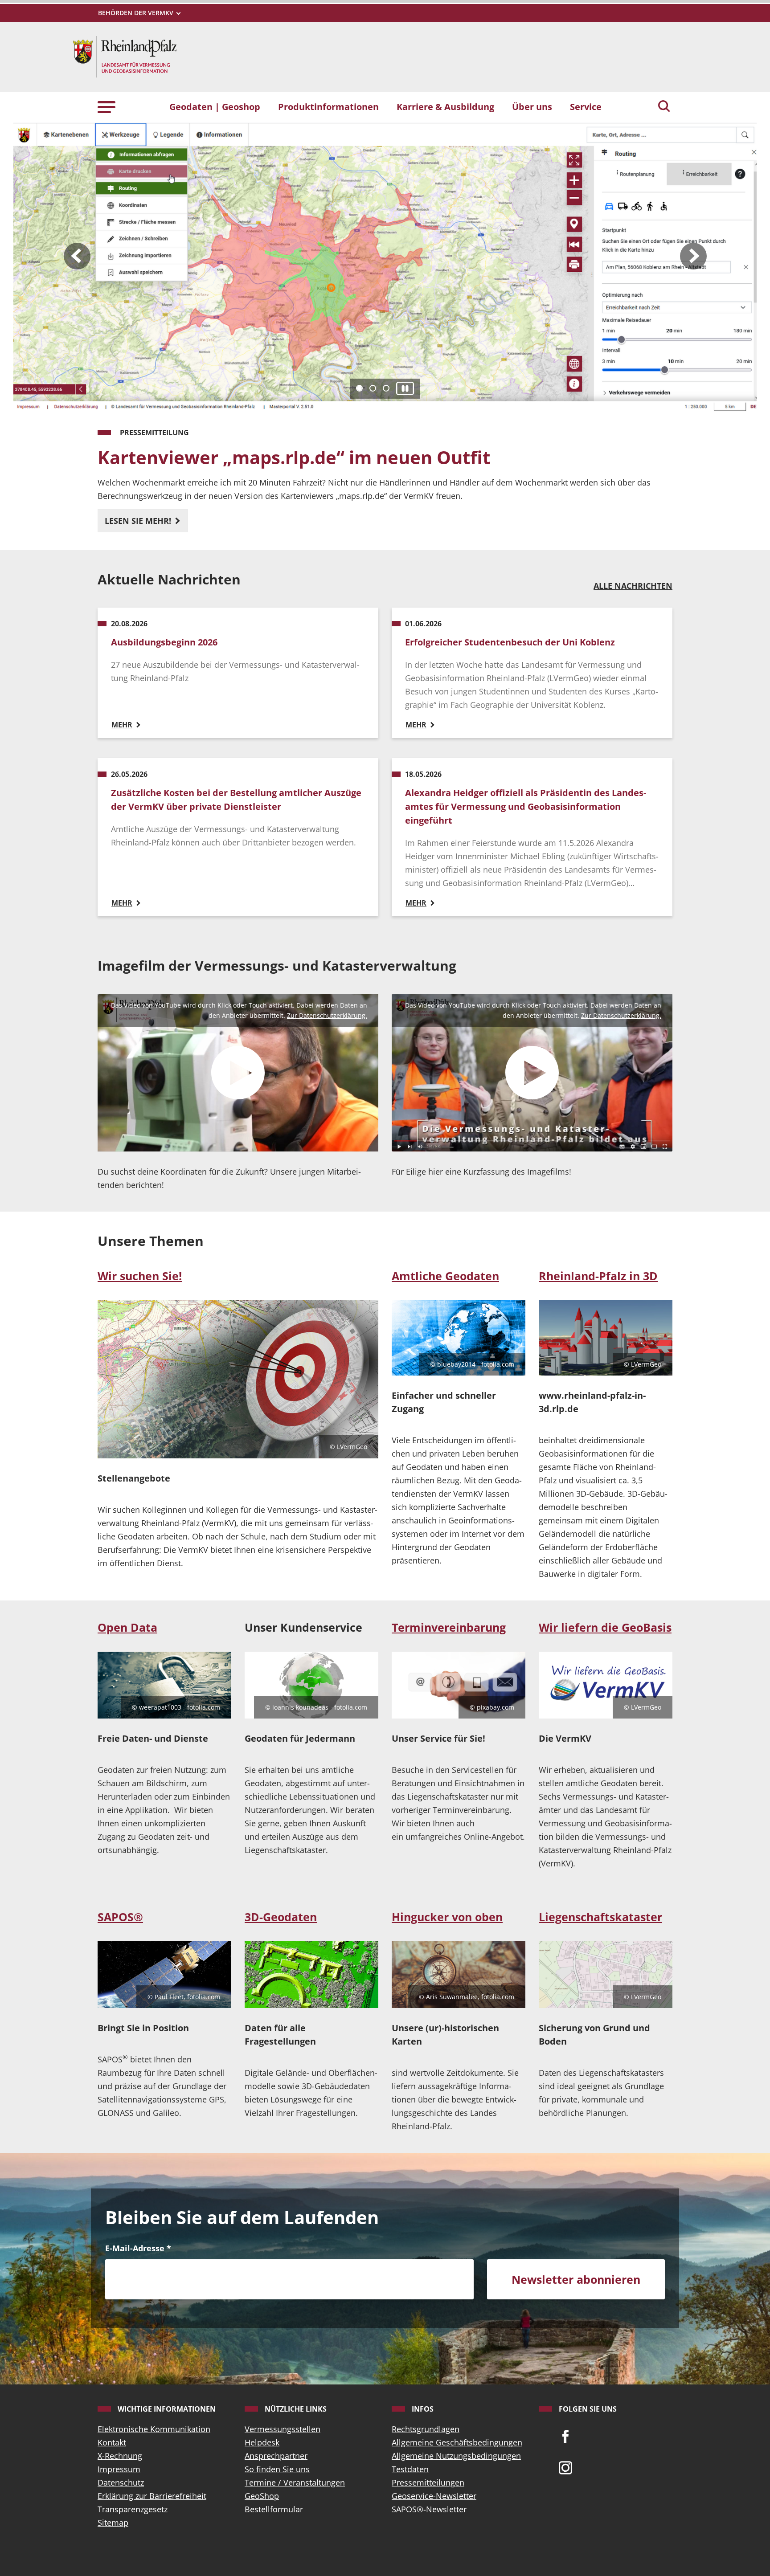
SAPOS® (120, 1917)
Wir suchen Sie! (140, 1276)
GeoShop (262, 2496)
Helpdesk (262, 2442)
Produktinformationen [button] (328, 106)
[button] (106, 106)
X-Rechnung (120, 2456)
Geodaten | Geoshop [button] (215, 106)
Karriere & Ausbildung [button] (445, 106)
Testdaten (410, 2469)
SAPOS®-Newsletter (429, 2509)
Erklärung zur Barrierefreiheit (152, 2496)
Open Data (127, 1627)
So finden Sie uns (277, 2469)
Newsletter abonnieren (576, 2279)
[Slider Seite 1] (359, 388)
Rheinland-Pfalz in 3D (598, 1276)
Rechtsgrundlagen (426, 2429)
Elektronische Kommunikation (154, 2429)
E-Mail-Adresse (138, 2248)
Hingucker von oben (447, 1917)
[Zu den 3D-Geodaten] (311, 1975)
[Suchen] (664, 107)
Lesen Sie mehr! (139, 521)
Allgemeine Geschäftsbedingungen (457, 2442)
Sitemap (113, 2523)
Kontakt (112, 2442)
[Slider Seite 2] (373, 388)
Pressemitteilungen (428, 2482)
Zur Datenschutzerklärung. (327, 1015)
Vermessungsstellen (283, 2429)
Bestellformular (274, 2509)
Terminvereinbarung (449, 1627)
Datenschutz (121, 2482)
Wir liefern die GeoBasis (605, 1627)
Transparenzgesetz (133, 2509)
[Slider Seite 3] (386, 388)
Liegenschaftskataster (600, 1917)
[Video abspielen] (238, 1073)
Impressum (119, 2469)
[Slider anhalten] (405, 389)
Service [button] (586, 106)
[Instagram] (565, 2467)
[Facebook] (565, 2436)
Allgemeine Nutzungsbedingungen (456, 2456)
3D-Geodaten (281, 1917)
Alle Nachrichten (633, 586)
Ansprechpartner (276, 2456)
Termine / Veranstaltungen (295, 2482)
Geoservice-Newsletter (434, 2496)
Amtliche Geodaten (445, 1276)
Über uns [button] (532, 106)
